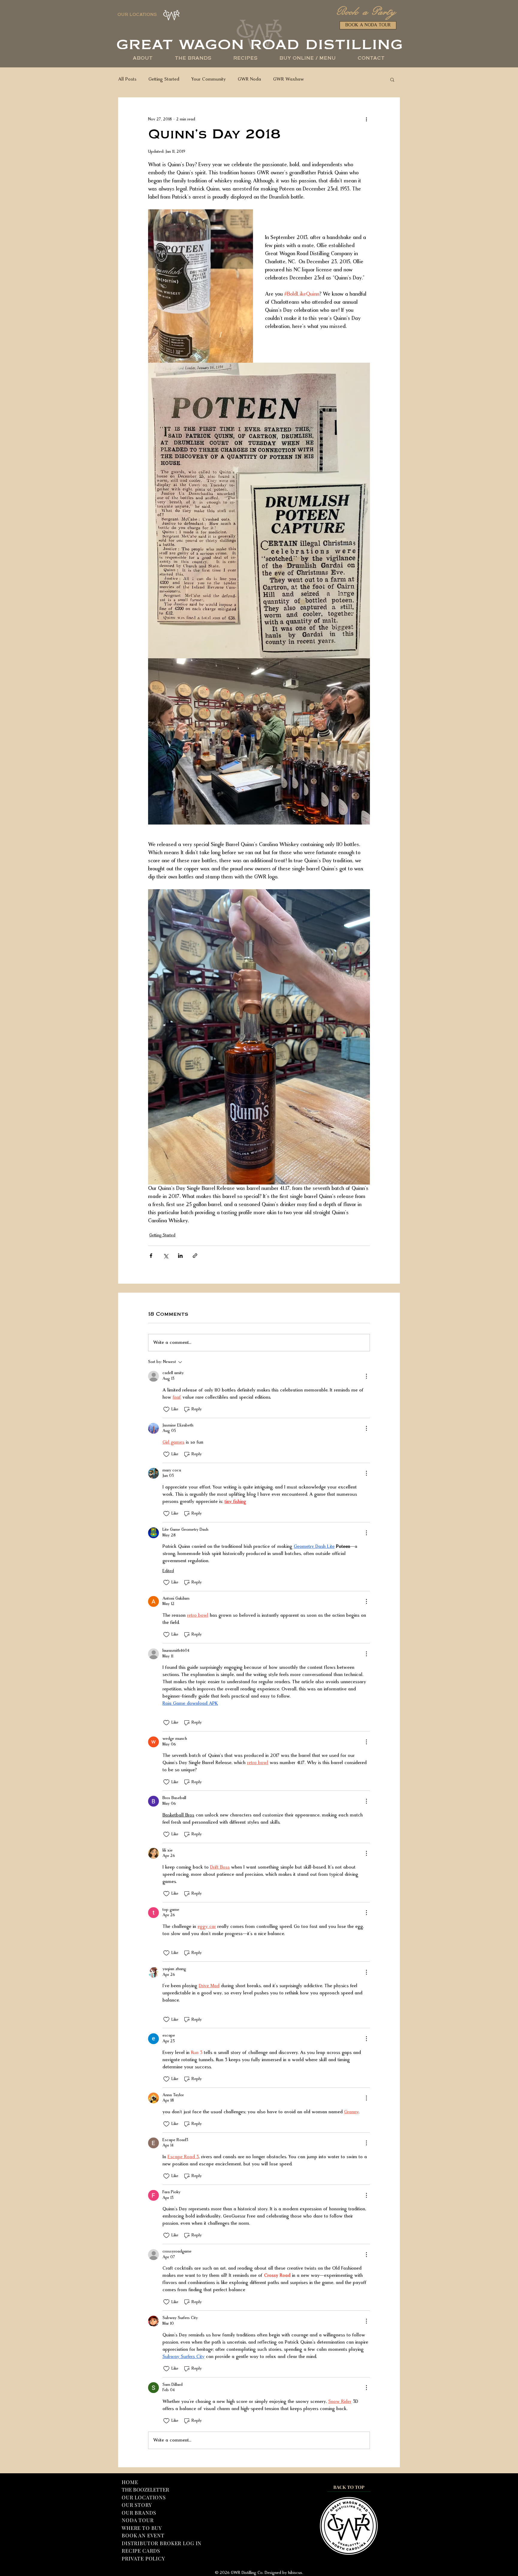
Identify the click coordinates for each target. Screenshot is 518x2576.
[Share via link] (195, 1256)
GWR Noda (249, 79)
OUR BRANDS (139, 2513)
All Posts (127, 79)
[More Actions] (366, 1376)
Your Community (208, 79)
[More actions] (366, 119)
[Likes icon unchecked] (166, 1409)
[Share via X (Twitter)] (166, 1256)
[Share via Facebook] (151, 1256)
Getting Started (164, 79)
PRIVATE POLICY (143, 2558)
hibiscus (295, 2573)
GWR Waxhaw (289, 79)
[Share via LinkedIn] (180, 1256)
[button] (307, 59)
